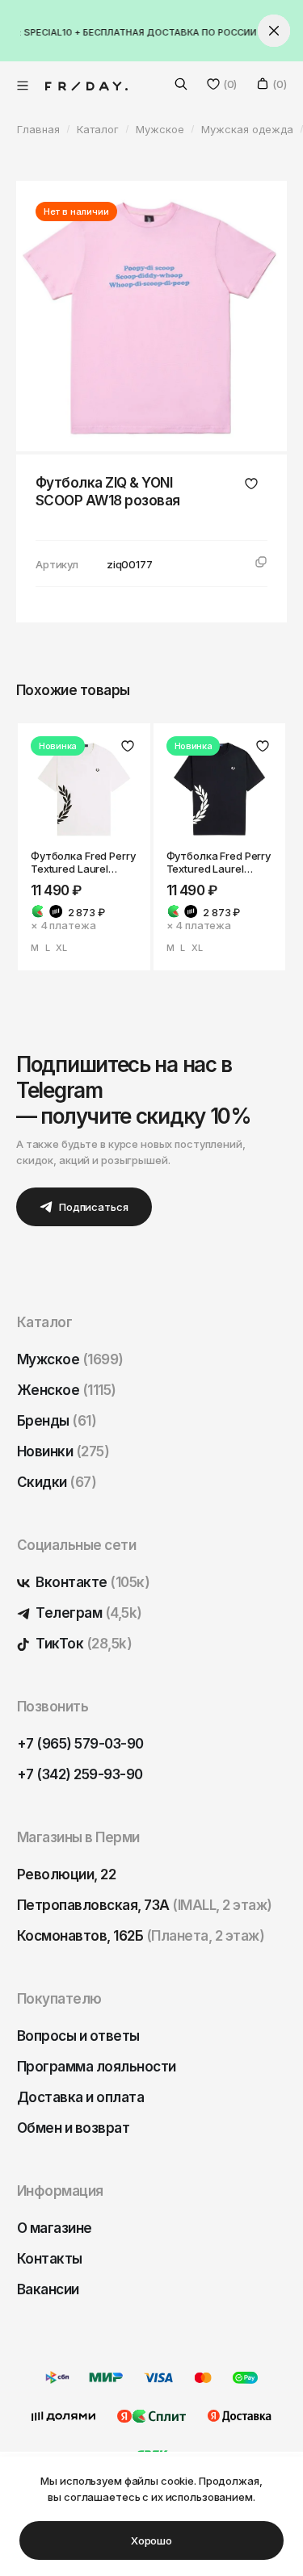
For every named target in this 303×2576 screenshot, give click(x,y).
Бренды (57, 1421)
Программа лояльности (97, 2067)
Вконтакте (91, 1582)
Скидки (57, 1482)
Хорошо (151, 2540)
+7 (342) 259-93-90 (80, 1774)
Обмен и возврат (73, 2128)
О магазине (55, 2228)
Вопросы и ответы (78, 2036)
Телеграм (88, 1613)
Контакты (50, 2259)
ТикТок (82, 1644)
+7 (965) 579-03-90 (80, 1744)
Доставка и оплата (80, 2097)
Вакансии (48, 2289)
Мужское (70, 1359)
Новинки (63, 1451)
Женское (67, 1390)
